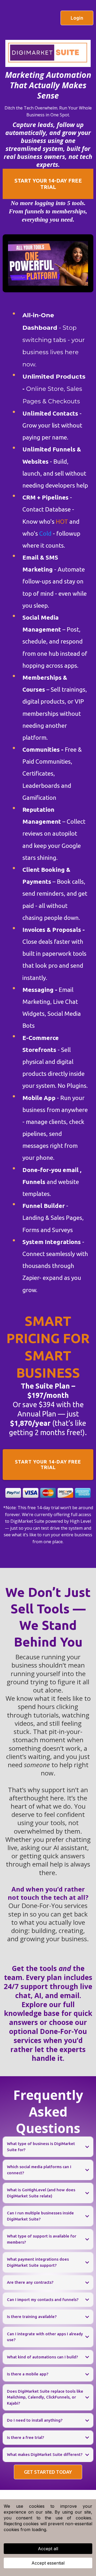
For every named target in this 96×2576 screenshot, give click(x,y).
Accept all (48, 2549)
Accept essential (48, 2563)
